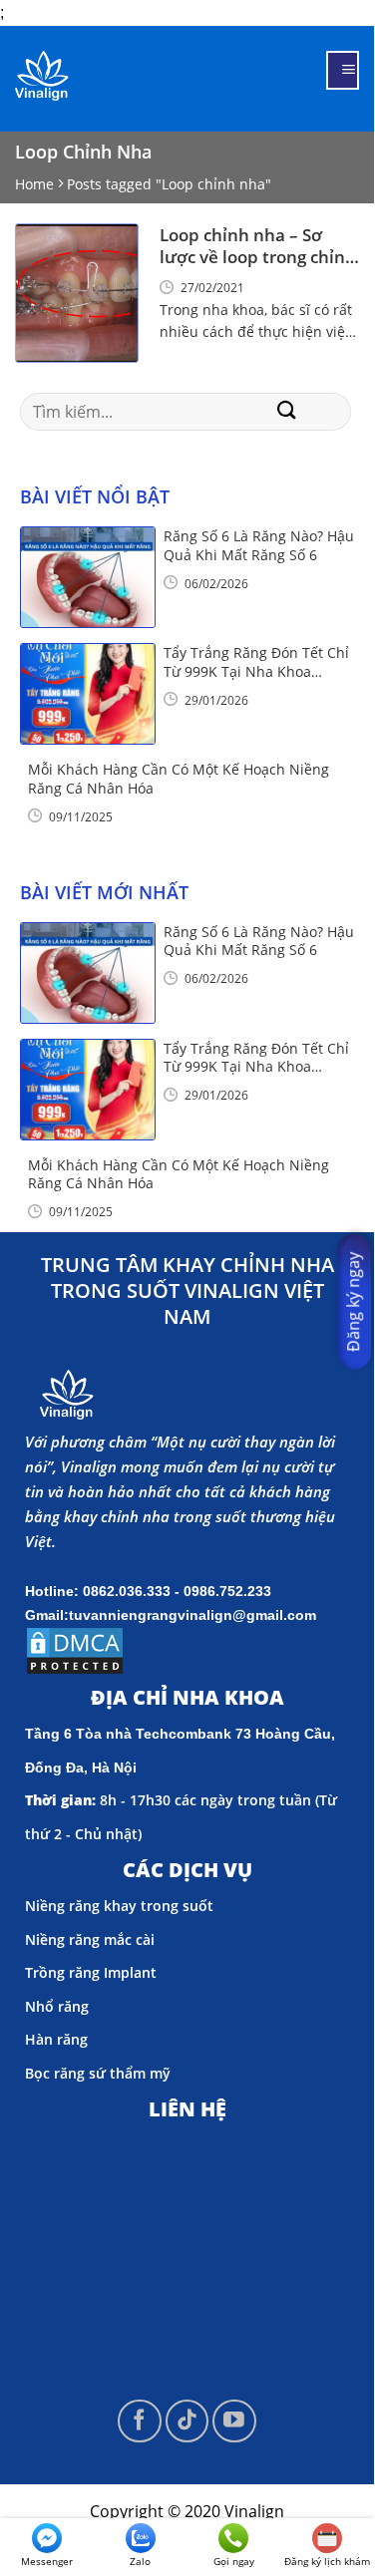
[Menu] (343, 70)
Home (34, 184)
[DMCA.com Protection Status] (75, 1649)
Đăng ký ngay (353, 1301)
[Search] (287, 412)
